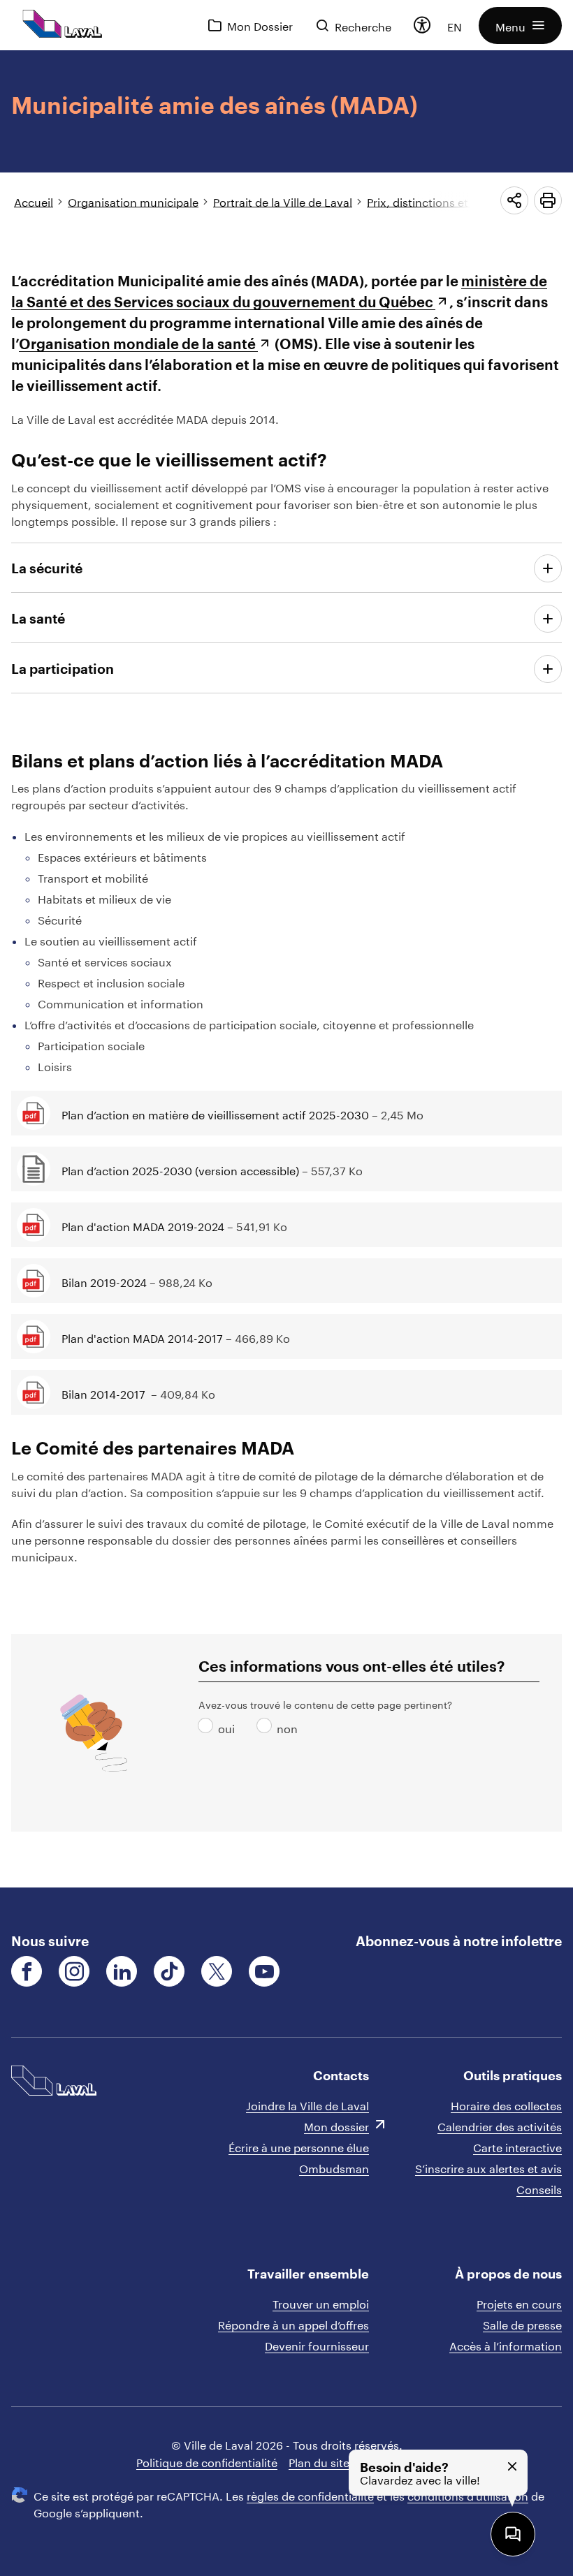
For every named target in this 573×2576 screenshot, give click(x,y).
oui (208, 1727)
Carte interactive (517, 2146)
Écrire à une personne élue (299, 2146)
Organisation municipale (133, 201)
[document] (286, 969)
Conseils (539, 2188)
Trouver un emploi (321, 2303)
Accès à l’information (506, 2345)
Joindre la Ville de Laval (307, 2104)
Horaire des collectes (506, 2104)
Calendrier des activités (500, 2125)
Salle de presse (522, 2324)
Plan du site (319, 2461)
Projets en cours (519, 2303)
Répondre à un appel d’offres (293, 2324)
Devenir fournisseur (317, 2345)
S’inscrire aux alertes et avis (488, 2167)
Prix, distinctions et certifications (454, 201)
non (267, 1727)
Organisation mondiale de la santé (137, 344)
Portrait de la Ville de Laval (283, 201)
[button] (520, 25)
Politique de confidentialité (207, 2461)
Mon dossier (336, 2125)
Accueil (34, 201)
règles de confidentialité (310, 2495)
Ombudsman (334, 2167)
